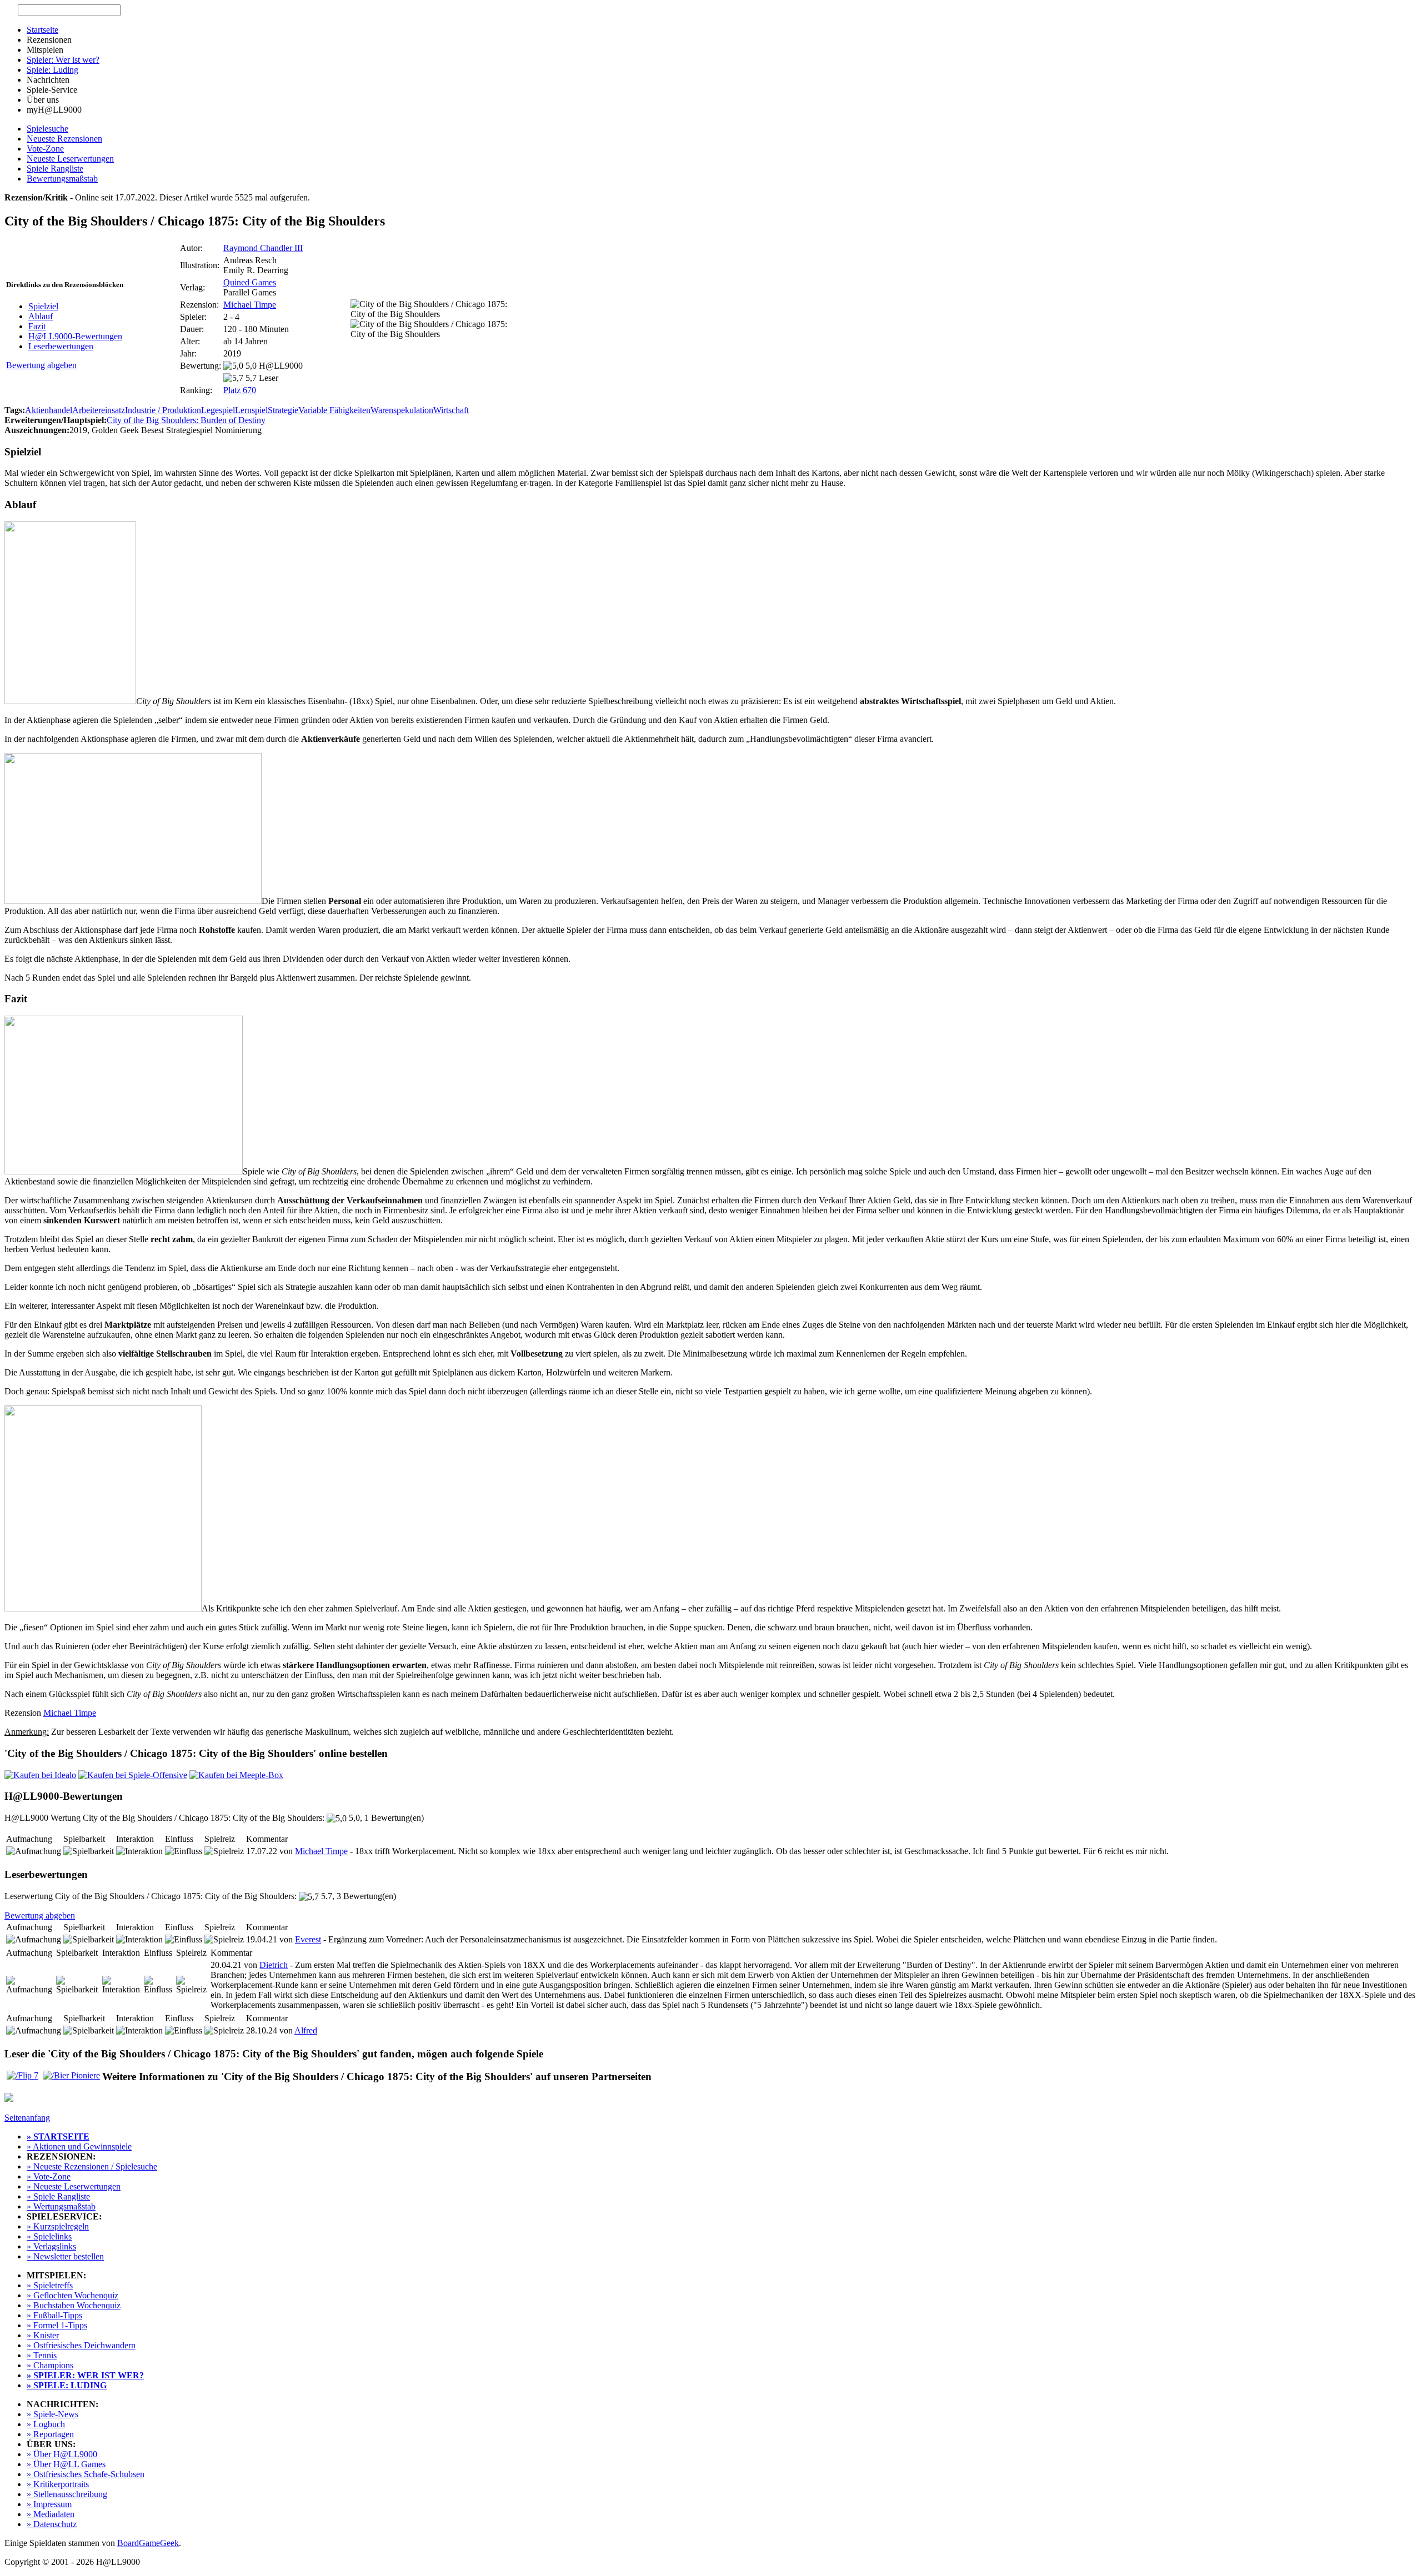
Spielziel (43, 306)
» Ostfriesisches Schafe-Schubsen (86, 2474)
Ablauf (41, 316)
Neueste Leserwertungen (70, 159)
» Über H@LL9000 (62, 2454)
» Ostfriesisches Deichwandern (81, 2345)
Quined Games (250, 282)
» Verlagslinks (51, 2246)
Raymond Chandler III (263, 248)
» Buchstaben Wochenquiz (74, 2305)
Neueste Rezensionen (64, 139)
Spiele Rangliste (55, 169)
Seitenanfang (27, 2118)
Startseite (42, 30)
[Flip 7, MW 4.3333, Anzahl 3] (22, 2075)
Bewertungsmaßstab (62, 179)
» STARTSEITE (58, 2136)
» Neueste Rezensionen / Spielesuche (92, 2166)
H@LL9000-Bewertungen (75, 336)
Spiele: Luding (52, 70)
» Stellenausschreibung (67, 2494)
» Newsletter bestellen (65, 2256)
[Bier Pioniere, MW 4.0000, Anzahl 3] (71, 2075)
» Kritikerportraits (58, 2484)
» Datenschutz (52, 2524)
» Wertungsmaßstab (61, 2206)
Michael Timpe (250, 305)
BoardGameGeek (148, 2543)
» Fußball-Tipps (54, 2315)
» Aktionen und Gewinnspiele (79, 2146)
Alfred (306, 2030)
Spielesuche (47, 129)
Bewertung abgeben (41, 365)
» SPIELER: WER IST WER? (85, 2375)
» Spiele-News (52, 2414)
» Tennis (42, 2355)
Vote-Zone (45, 149)
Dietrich (274, 1965)
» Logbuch (46, 2424)
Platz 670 (240, 390)
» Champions (50, 2365)
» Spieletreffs (50, 2285)
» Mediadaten (51, 2514)
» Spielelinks (49, 2236)
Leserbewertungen (61, 346)
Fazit (37, 326)
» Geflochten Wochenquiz (72, 2295)
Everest (308, 1939)
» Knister (43, 2335)
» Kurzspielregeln (58, 2226)
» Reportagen (50, 2434)
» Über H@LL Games (66, 2464)
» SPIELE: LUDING (67, 2385)
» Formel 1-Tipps (57, 2325)
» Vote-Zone (49, 2176)
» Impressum (49, 2504)
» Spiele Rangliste (58, 2196)
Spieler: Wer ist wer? (63, 60)
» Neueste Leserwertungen (74, 2186)
